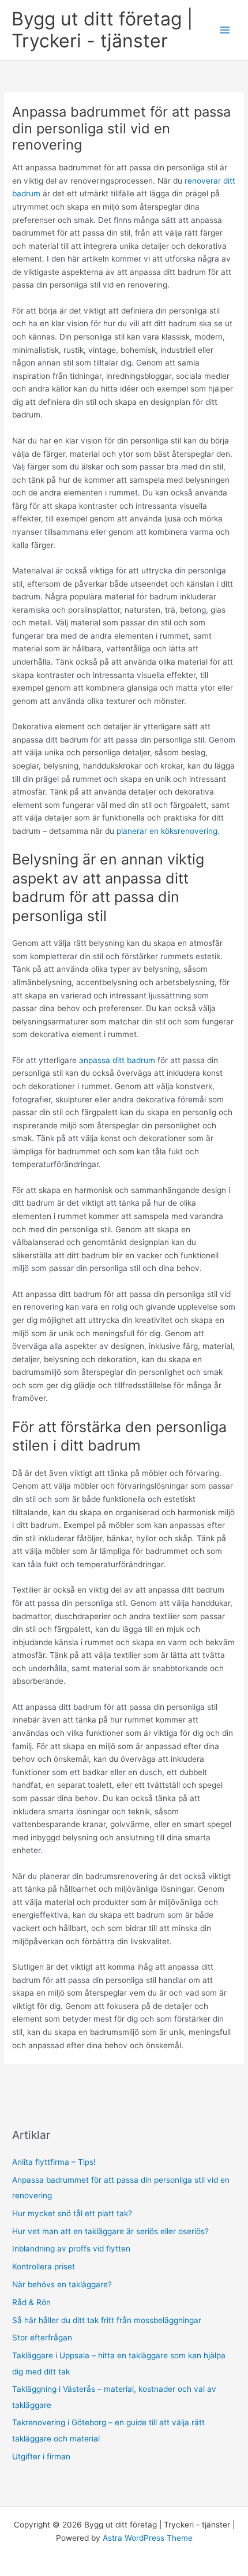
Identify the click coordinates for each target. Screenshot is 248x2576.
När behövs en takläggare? (62, 2284)
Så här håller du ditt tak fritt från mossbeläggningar (107, 2320)
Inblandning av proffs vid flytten (71, 2249)
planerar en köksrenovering (167, 831)
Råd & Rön (31, 2302)
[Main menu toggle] (225, 30)
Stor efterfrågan (42, 2338)
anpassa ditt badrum (117, 1060)
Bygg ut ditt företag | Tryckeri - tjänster (102, 30)
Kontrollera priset (44, 2266)
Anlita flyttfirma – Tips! (54, 2162)
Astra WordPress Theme (148, 2538)
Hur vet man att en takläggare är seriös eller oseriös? (110, 2231)
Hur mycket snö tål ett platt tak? (72, 2213)
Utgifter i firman (41, 2456)
